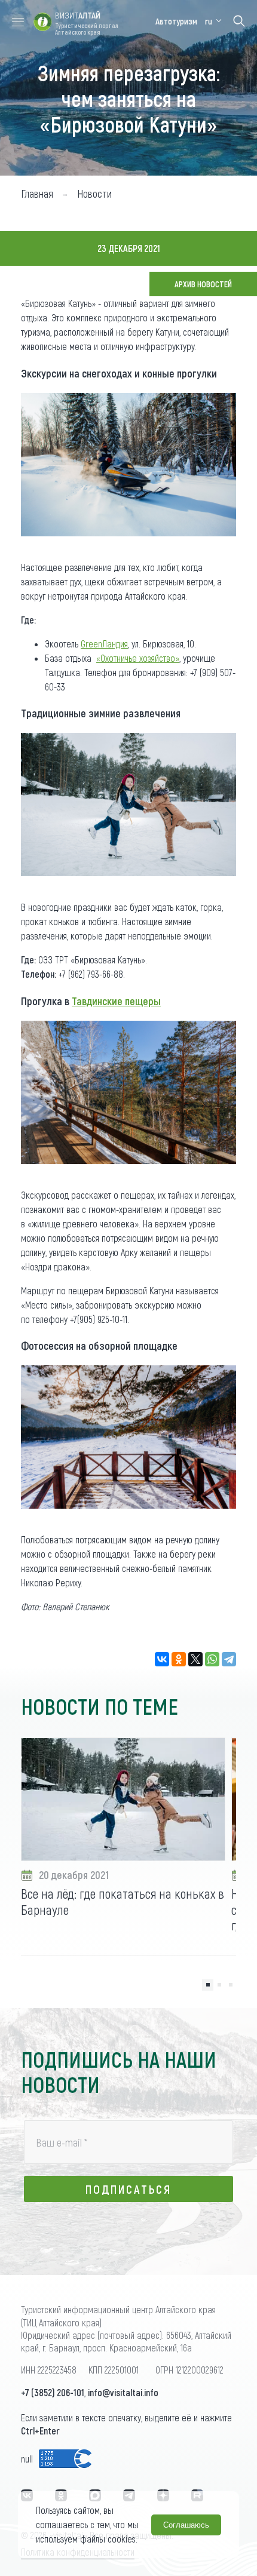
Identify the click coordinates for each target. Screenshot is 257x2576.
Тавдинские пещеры (116, 1001)
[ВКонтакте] (162, 1659)
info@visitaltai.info (123, 2392)
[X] (195, 1659)
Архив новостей (203, 284)
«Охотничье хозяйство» (138, 658)
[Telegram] (229, 1659)
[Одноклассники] (179, 1659)
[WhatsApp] (212, 1659)
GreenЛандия (104, 644)
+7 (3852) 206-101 (53, 2392)
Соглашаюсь (186, 2525)
